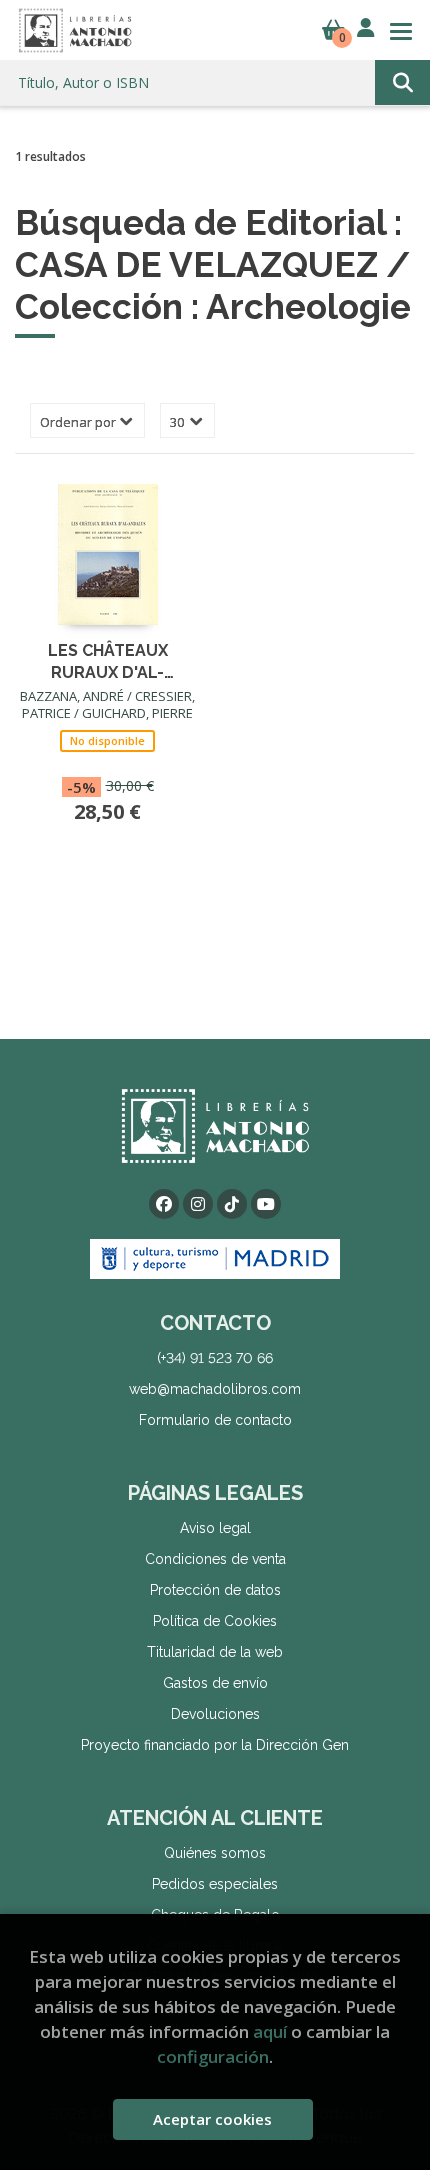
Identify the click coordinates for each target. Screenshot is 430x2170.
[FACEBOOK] (164, 1204)
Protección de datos (215, 1590)
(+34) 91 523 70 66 (215, 1358)
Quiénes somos (215, 1853)
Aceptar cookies (212, 2119)
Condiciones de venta (215, 1559)
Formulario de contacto (215, 1420)
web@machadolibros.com (215, 1389)
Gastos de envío (215, 1683)
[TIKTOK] (232, 1204)
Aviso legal (215, 1528)
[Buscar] (402, 82)
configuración (213, 2056)
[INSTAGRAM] (198, 1204)
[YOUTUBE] (266, 1204)
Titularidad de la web (215, 1652)
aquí (270, 2031)
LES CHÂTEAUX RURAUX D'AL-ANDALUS (108, 660)
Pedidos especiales (215, 1884)
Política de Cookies (215, 1621)
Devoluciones (215, 1714)
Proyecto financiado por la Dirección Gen (215, 1745)
